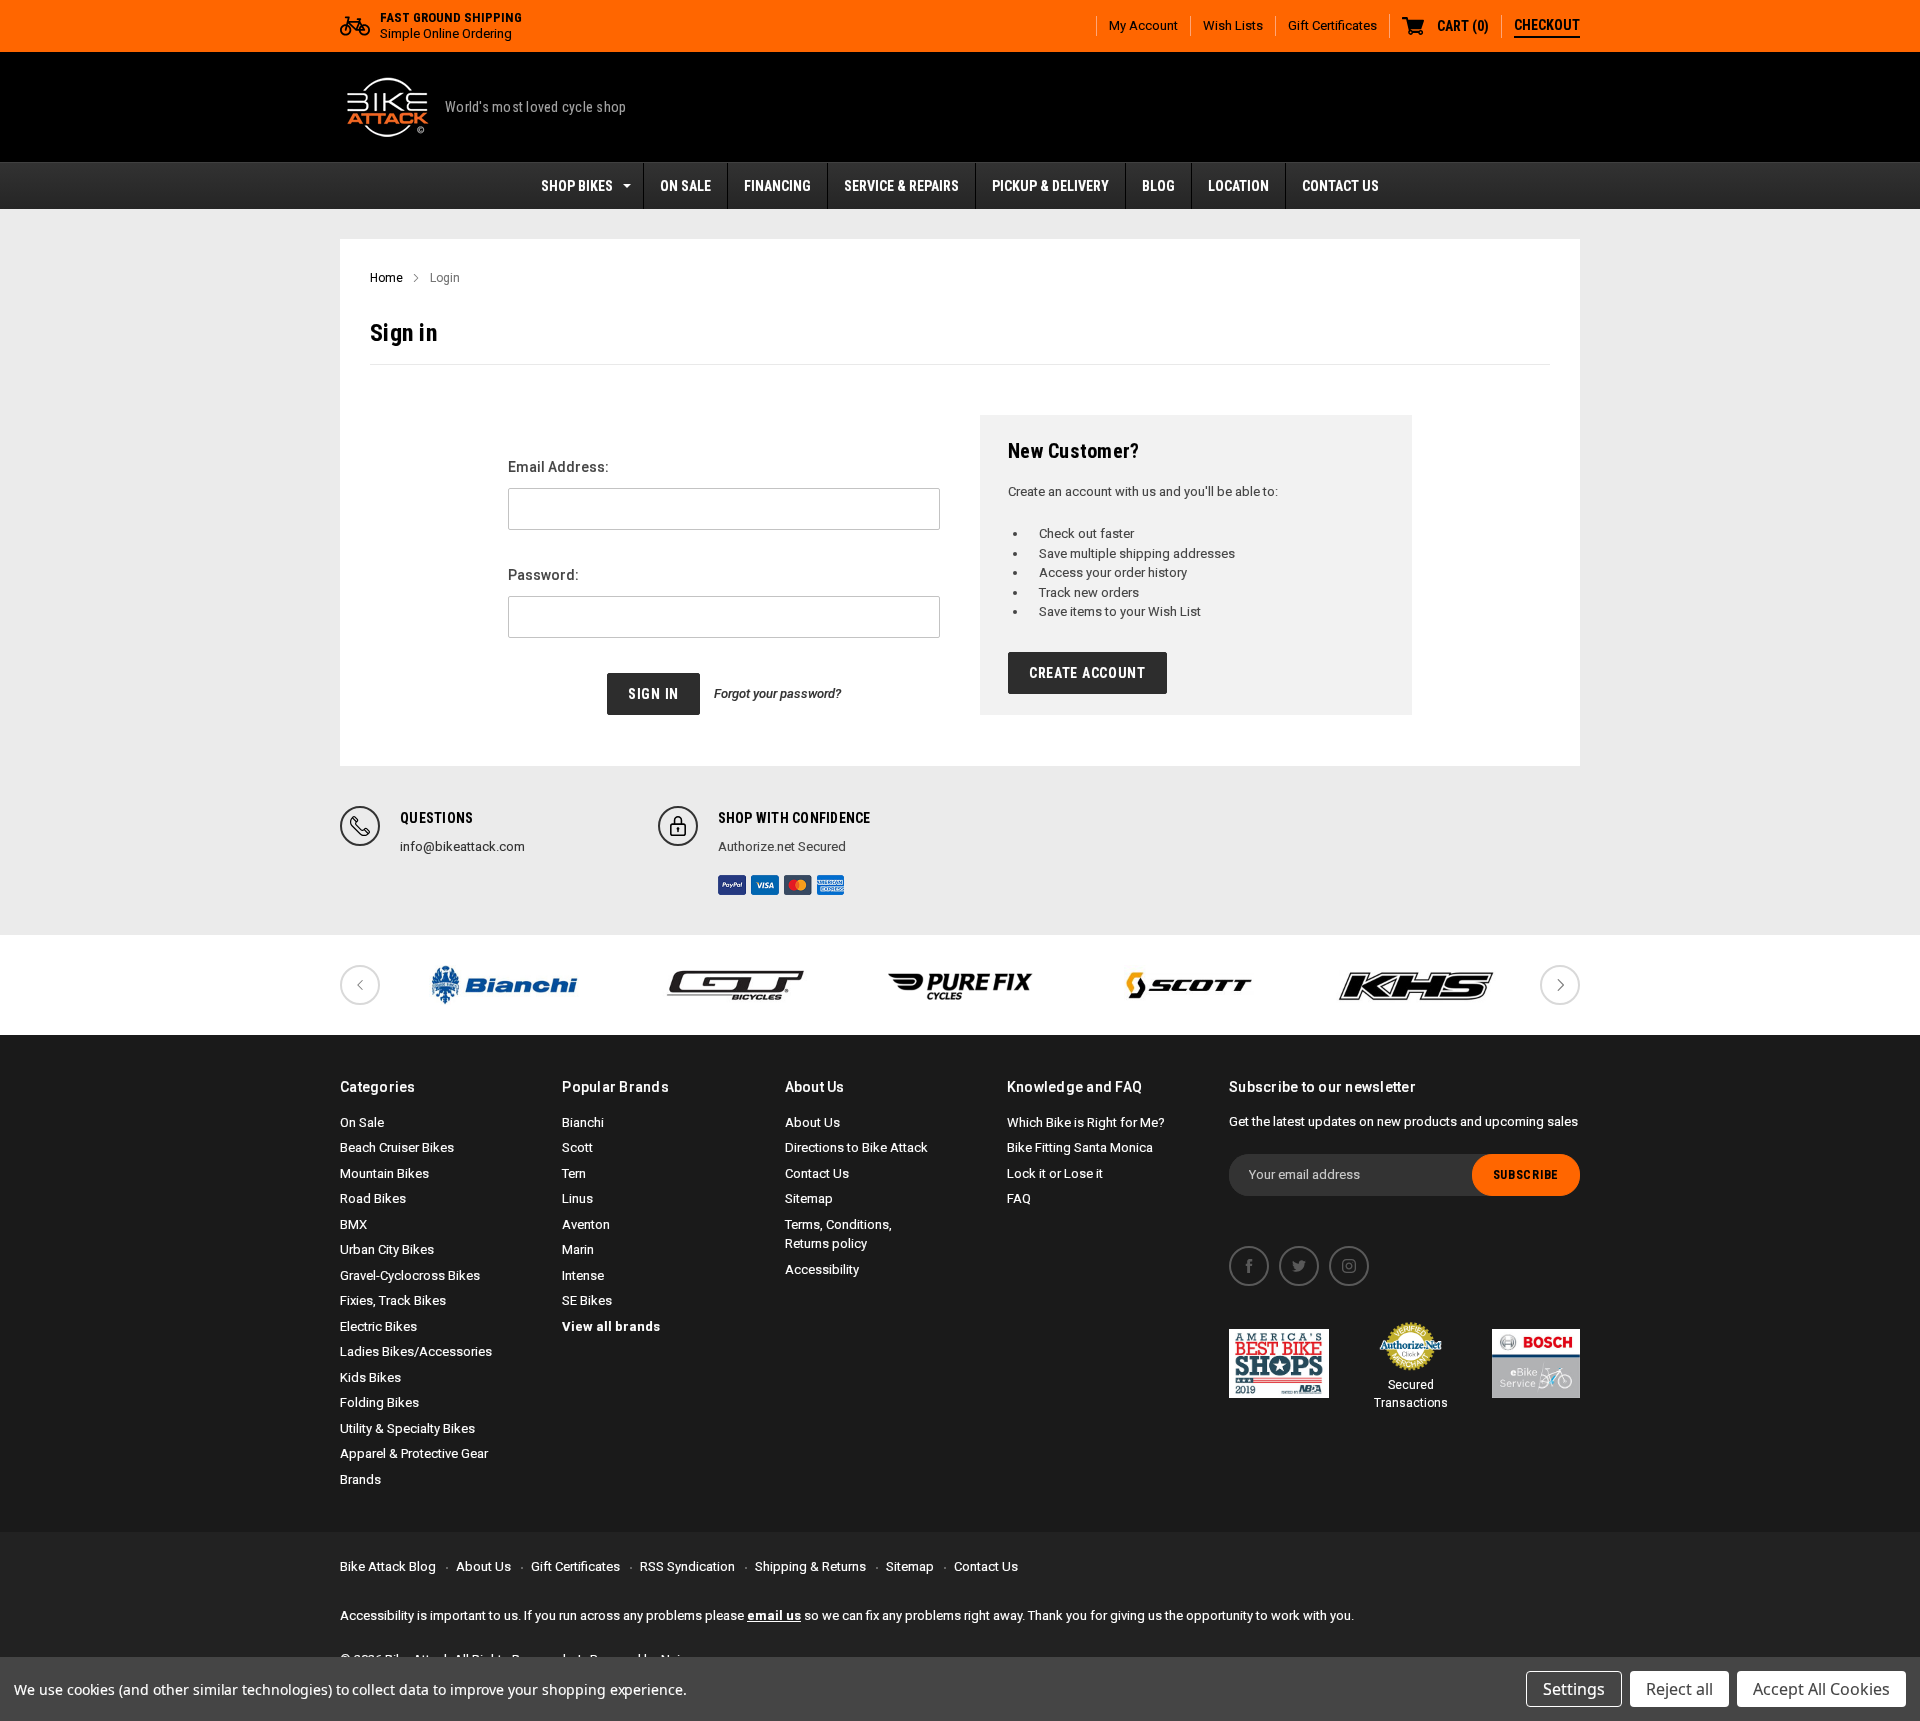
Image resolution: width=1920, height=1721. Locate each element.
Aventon (586, 1224)
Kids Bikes (370, 1377)
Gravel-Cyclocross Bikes (410, 1275)
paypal (732, 885)
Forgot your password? (777, 693)
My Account (1143, 25)
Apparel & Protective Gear (414, 1453)
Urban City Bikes (387, 1249)
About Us (812, 1122)
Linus (577, 1198)
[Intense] (960, 985)
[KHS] (1416, 985)
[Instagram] (1349, 1266)
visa (765, 885)
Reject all (1679, 1689)
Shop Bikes (577, 186)
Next (1560, 985)
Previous (360, 985)
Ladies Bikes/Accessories (416, 1351)
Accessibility (822, 1269)
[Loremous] (504, 985)
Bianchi (583, 1122)
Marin (578, 1249)
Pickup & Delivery (1050, 186)
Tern (574, 1173)
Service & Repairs (901, 186)
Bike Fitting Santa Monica (1080, 1147)
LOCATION (1238, 186)
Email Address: (558, 467)
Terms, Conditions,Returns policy (838, 1234)
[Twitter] (1299, 1266)
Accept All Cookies (1821, 1689)
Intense (583, 1275)
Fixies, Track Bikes (393, 1300)
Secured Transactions (1411, 1394)
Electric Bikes (378, 1326)
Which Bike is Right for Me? (1086, 1122)
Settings (1574, 1689)
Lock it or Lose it (1055, 1173)
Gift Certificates (1332, 25)
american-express (831, 885)
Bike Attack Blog (388, 1566)
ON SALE (685, 186)
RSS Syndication (687, 1566)
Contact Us (1340, 186)
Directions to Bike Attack (856, 1147)
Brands (360, 1479)
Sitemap (809, 1198)
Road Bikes (373, 1198)
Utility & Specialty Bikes (407, 1428)
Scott (577, 1147)
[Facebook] (1249, 1266)
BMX (353, 1224)
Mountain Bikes (384, 1173)
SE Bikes (587, 1300)
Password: (543, 575)
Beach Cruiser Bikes (397, 1147)
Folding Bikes (379, 1402)
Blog (1158, 186)
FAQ (1019, 1198)
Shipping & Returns (810, 1566)
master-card (798, 885)
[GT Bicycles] (732, 985)
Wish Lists (1233, 25)
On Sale (362, 1122)
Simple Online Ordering (451, 25)
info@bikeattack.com (462, 846)
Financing (777, 186)
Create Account (1087, 673)
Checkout (1547, 25)
